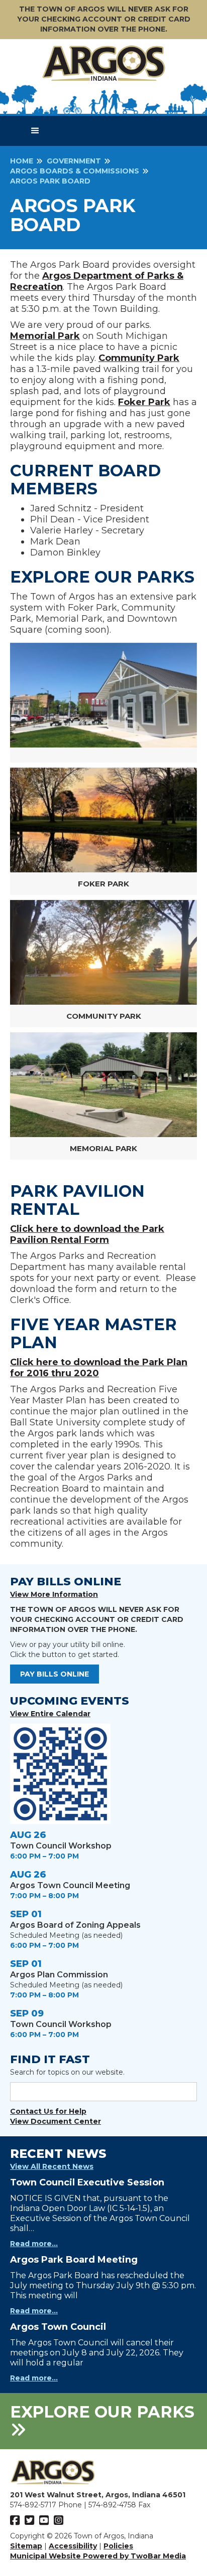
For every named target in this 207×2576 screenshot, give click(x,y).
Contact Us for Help (48, 2111)
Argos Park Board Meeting (74, 2260)
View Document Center (56, 2121)
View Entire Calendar (50, 1714)
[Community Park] (103, 952)
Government (74, 161)
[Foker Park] (103, 820)
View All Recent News (52, 2166)
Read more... (34, 2244)
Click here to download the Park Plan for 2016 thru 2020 (99, 1368)
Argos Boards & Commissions (75, 171)
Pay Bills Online (55, 1674)
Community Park (139, 358)
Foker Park (144, 402)
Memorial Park (45, 336)
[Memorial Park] (103, 1085)
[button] (35, 131)
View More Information (54, 1594)
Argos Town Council (58, 2327)
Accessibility (73, 2546)
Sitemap (26, 2546)
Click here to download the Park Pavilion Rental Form (87, 1234)
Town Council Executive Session (87, 2182)
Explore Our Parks (102, 2412)
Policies (118, 2546)
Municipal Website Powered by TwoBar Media (98, 2556)
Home (22, 161)
